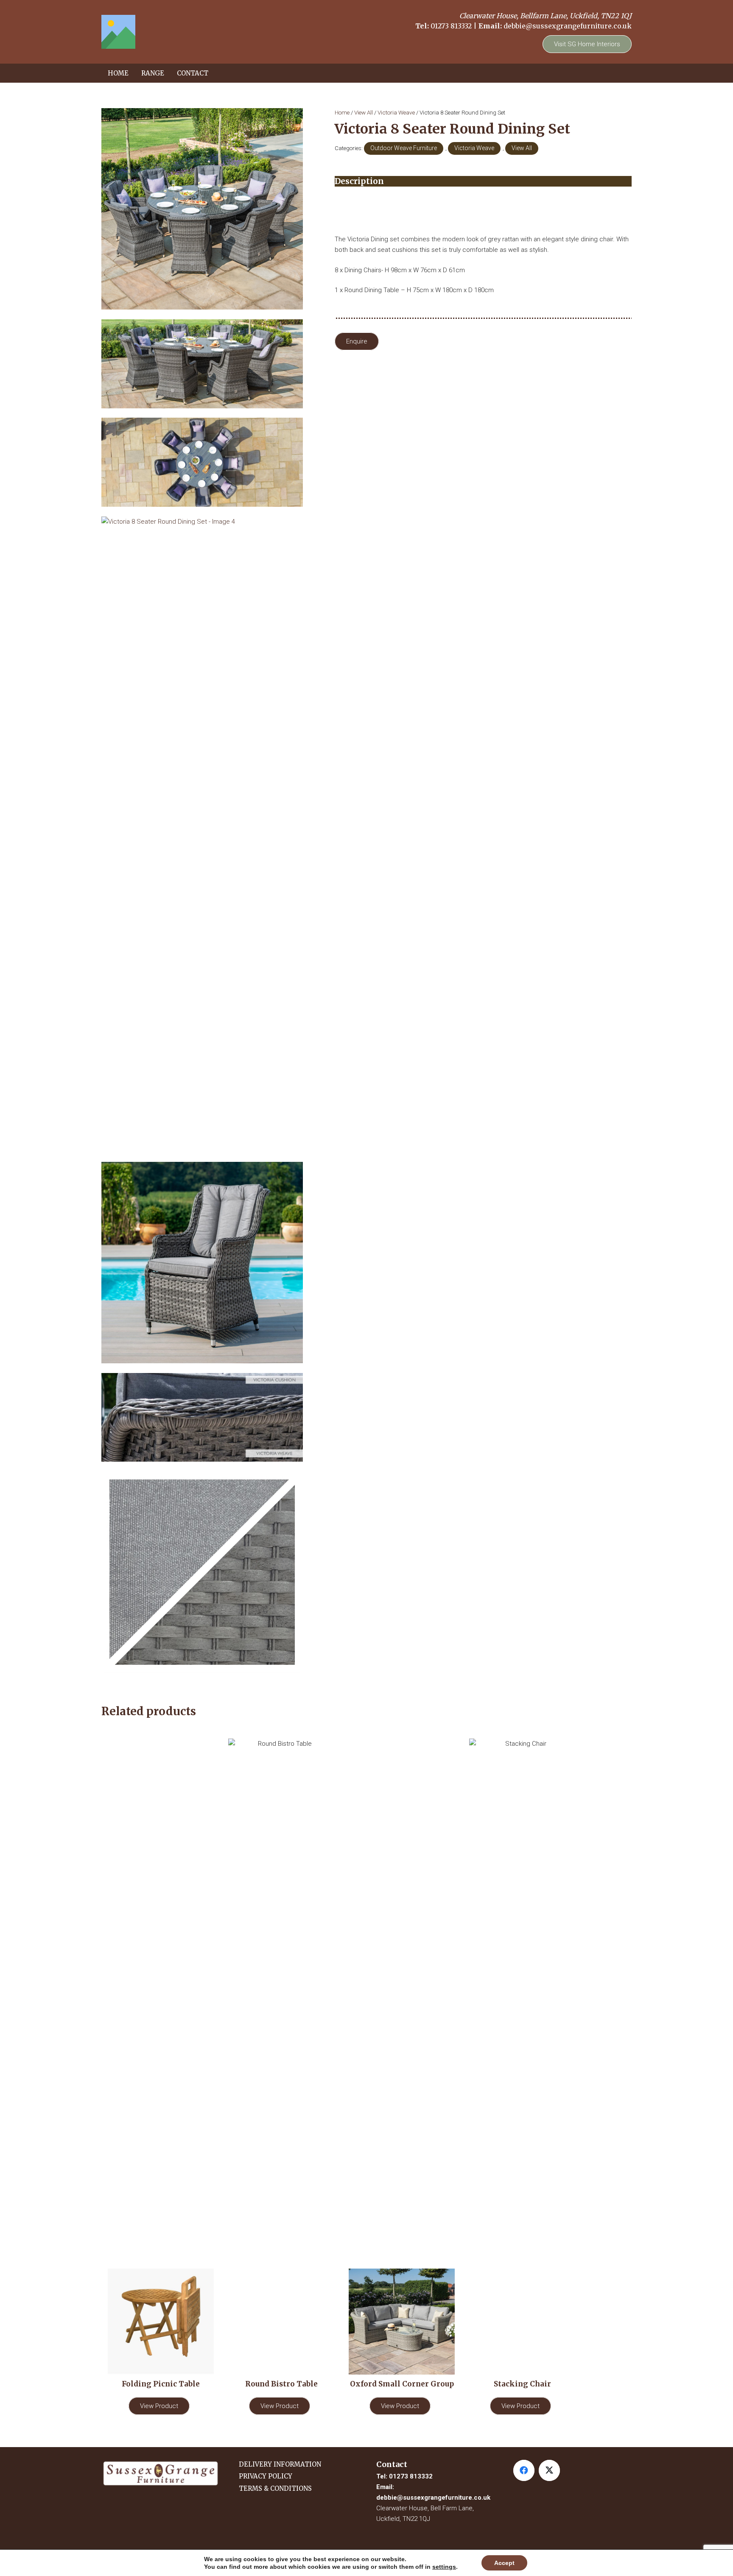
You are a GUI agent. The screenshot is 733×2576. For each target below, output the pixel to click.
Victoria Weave (396, 112)
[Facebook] (524, 2470)
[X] (549, 2470)
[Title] (118, 32)
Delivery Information (280, 2464)
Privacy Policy (266, 2476)
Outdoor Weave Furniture (404, 148)
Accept (504, 2563)
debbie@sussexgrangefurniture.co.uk (568, 26)
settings (444, 2567)
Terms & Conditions (275, 2488)
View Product (159, 2406)
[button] (168, 73)
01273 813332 (451, 26)
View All (364, 112)
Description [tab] (359, 181)
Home (342, 112)
